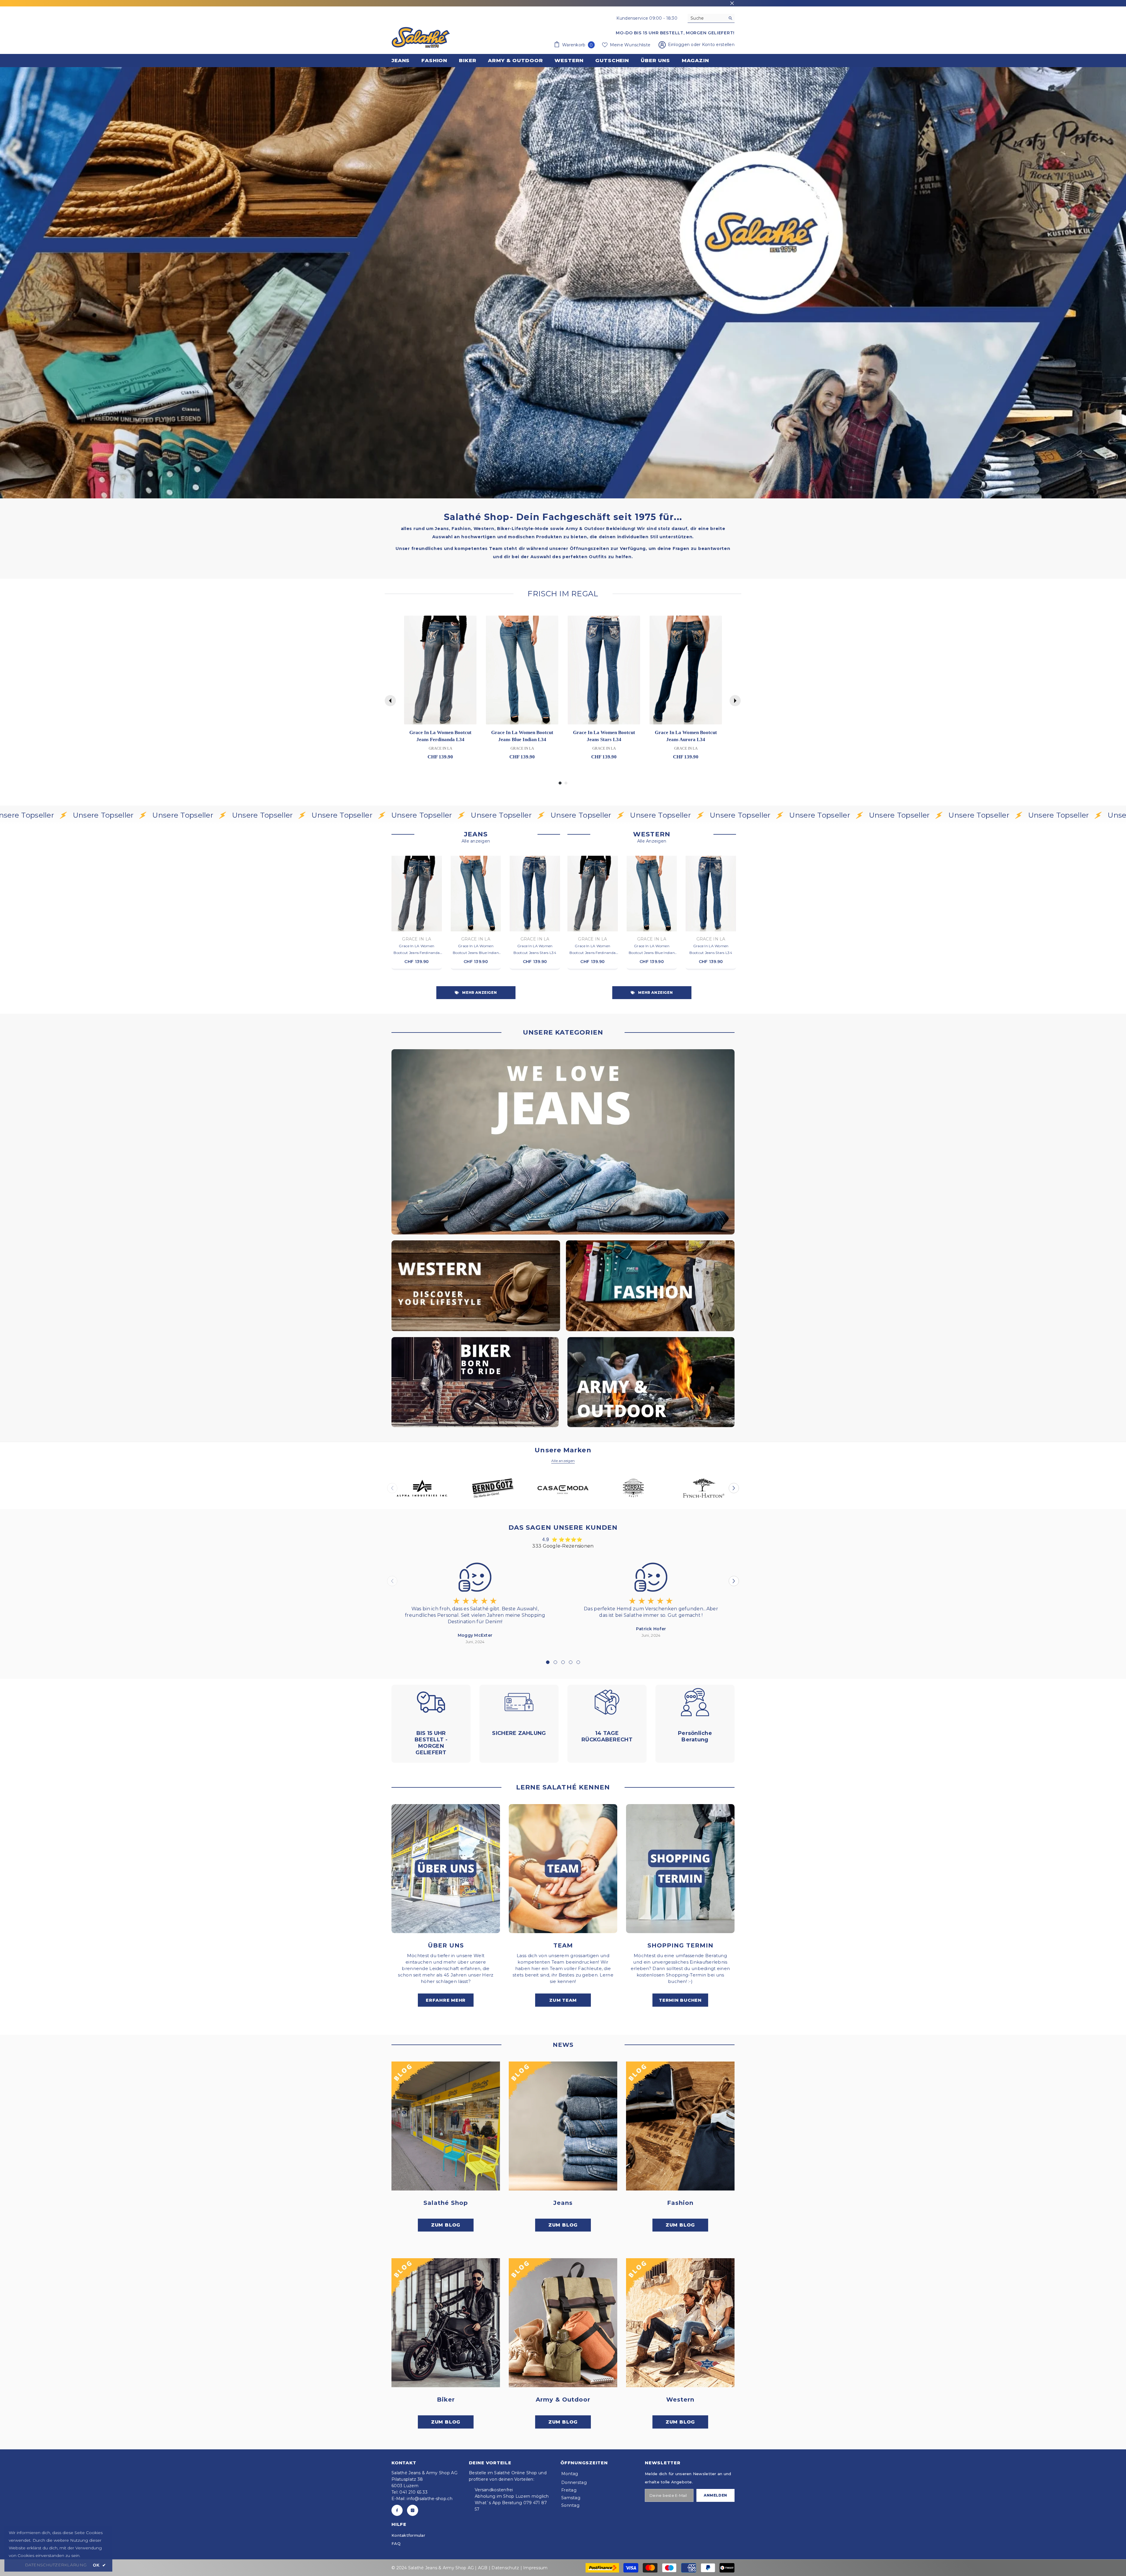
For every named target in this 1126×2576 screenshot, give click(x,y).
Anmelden (715, 2495)
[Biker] (446, 2323)
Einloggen (680, 45)
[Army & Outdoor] (563, 2323)
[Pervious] (390, 701)
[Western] (680, 2323)
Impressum (535, 2568)
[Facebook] (397, 2510)
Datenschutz (505, 2568)
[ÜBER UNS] (446, 1869)
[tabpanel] (475, 1602)
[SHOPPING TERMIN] (680, 1869)
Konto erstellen (718, 45)
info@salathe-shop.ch (430, 2499)
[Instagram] (413, 2510)
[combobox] (707, 18)
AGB (483, 2568)
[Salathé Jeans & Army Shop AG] (563, 1142)
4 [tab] (571, 1662)
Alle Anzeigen (652, 841)
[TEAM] (563, 1869)
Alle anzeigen (476, 841)
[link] (563, 283)
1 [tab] (548, 1662)
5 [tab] (578, 1662)
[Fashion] (680, 2126)
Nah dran (732, 3)
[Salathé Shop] (446, 2126)
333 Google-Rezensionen (563, 1546)
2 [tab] (555, 1662)
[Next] (735, 701)
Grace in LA (417, 939)
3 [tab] (563, 1662)
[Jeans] (563, 2126)
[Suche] (711, 18)
